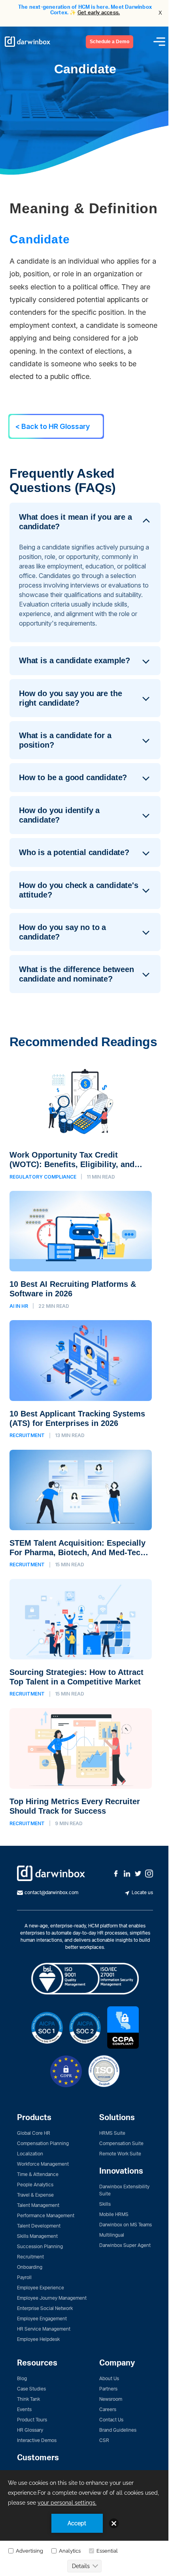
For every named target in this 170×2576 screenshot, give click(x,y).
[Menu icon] (159, 42)
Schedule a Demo (110, 42)
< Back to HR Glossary (53, 426)
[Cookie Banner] (85, 2523)
